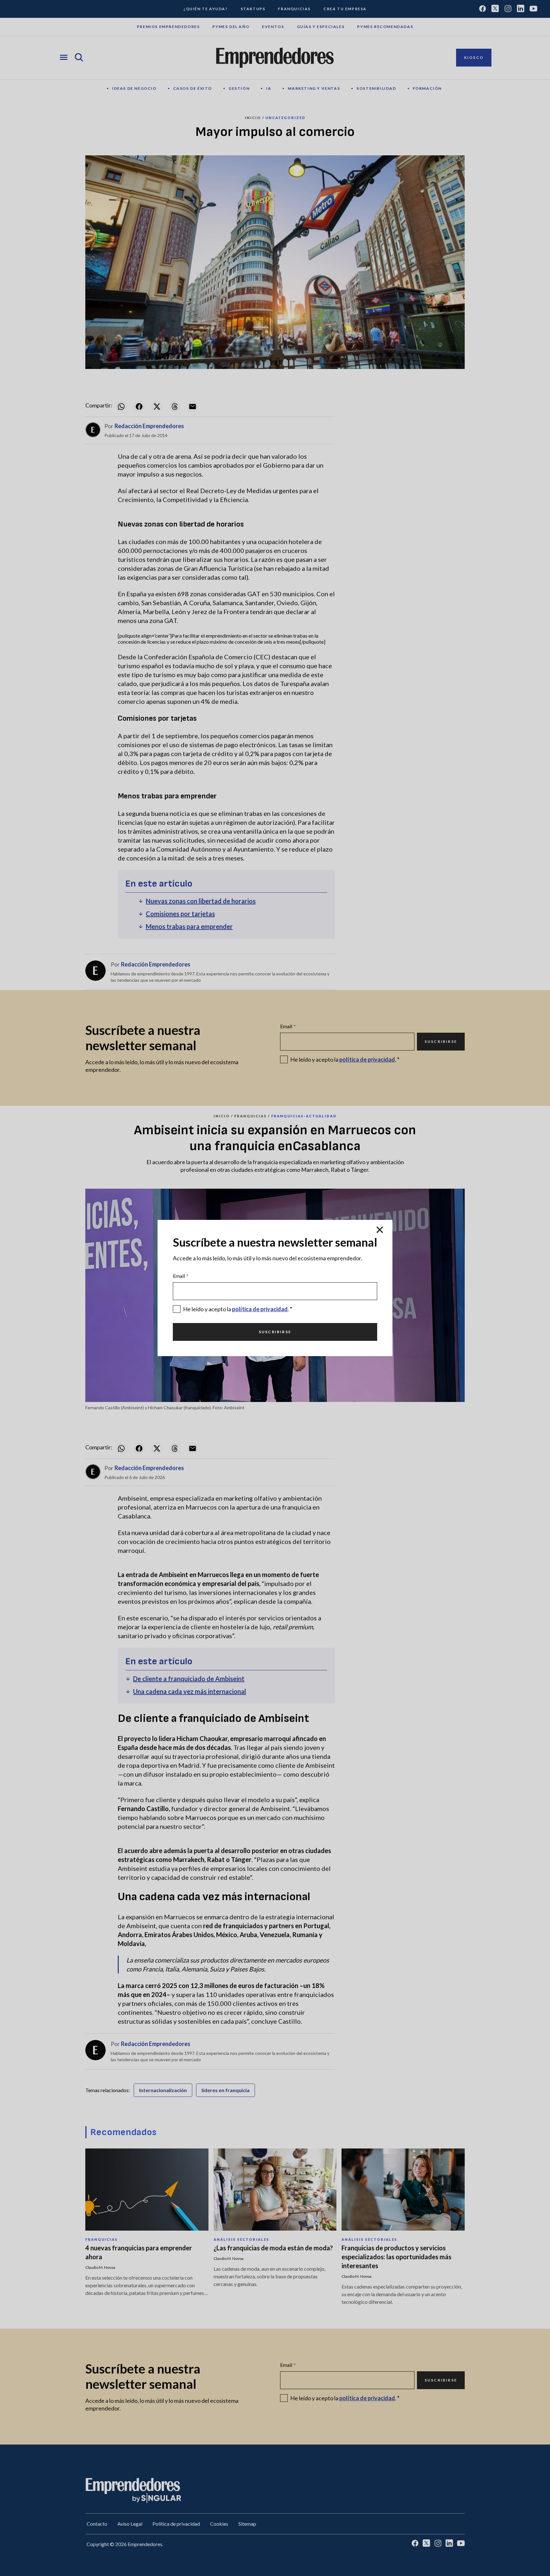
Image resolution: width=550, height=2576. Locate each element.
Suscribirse (275, 1332)
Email (181, 1276)
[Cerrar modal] (380, 1230)
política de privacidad (260, 1309)
